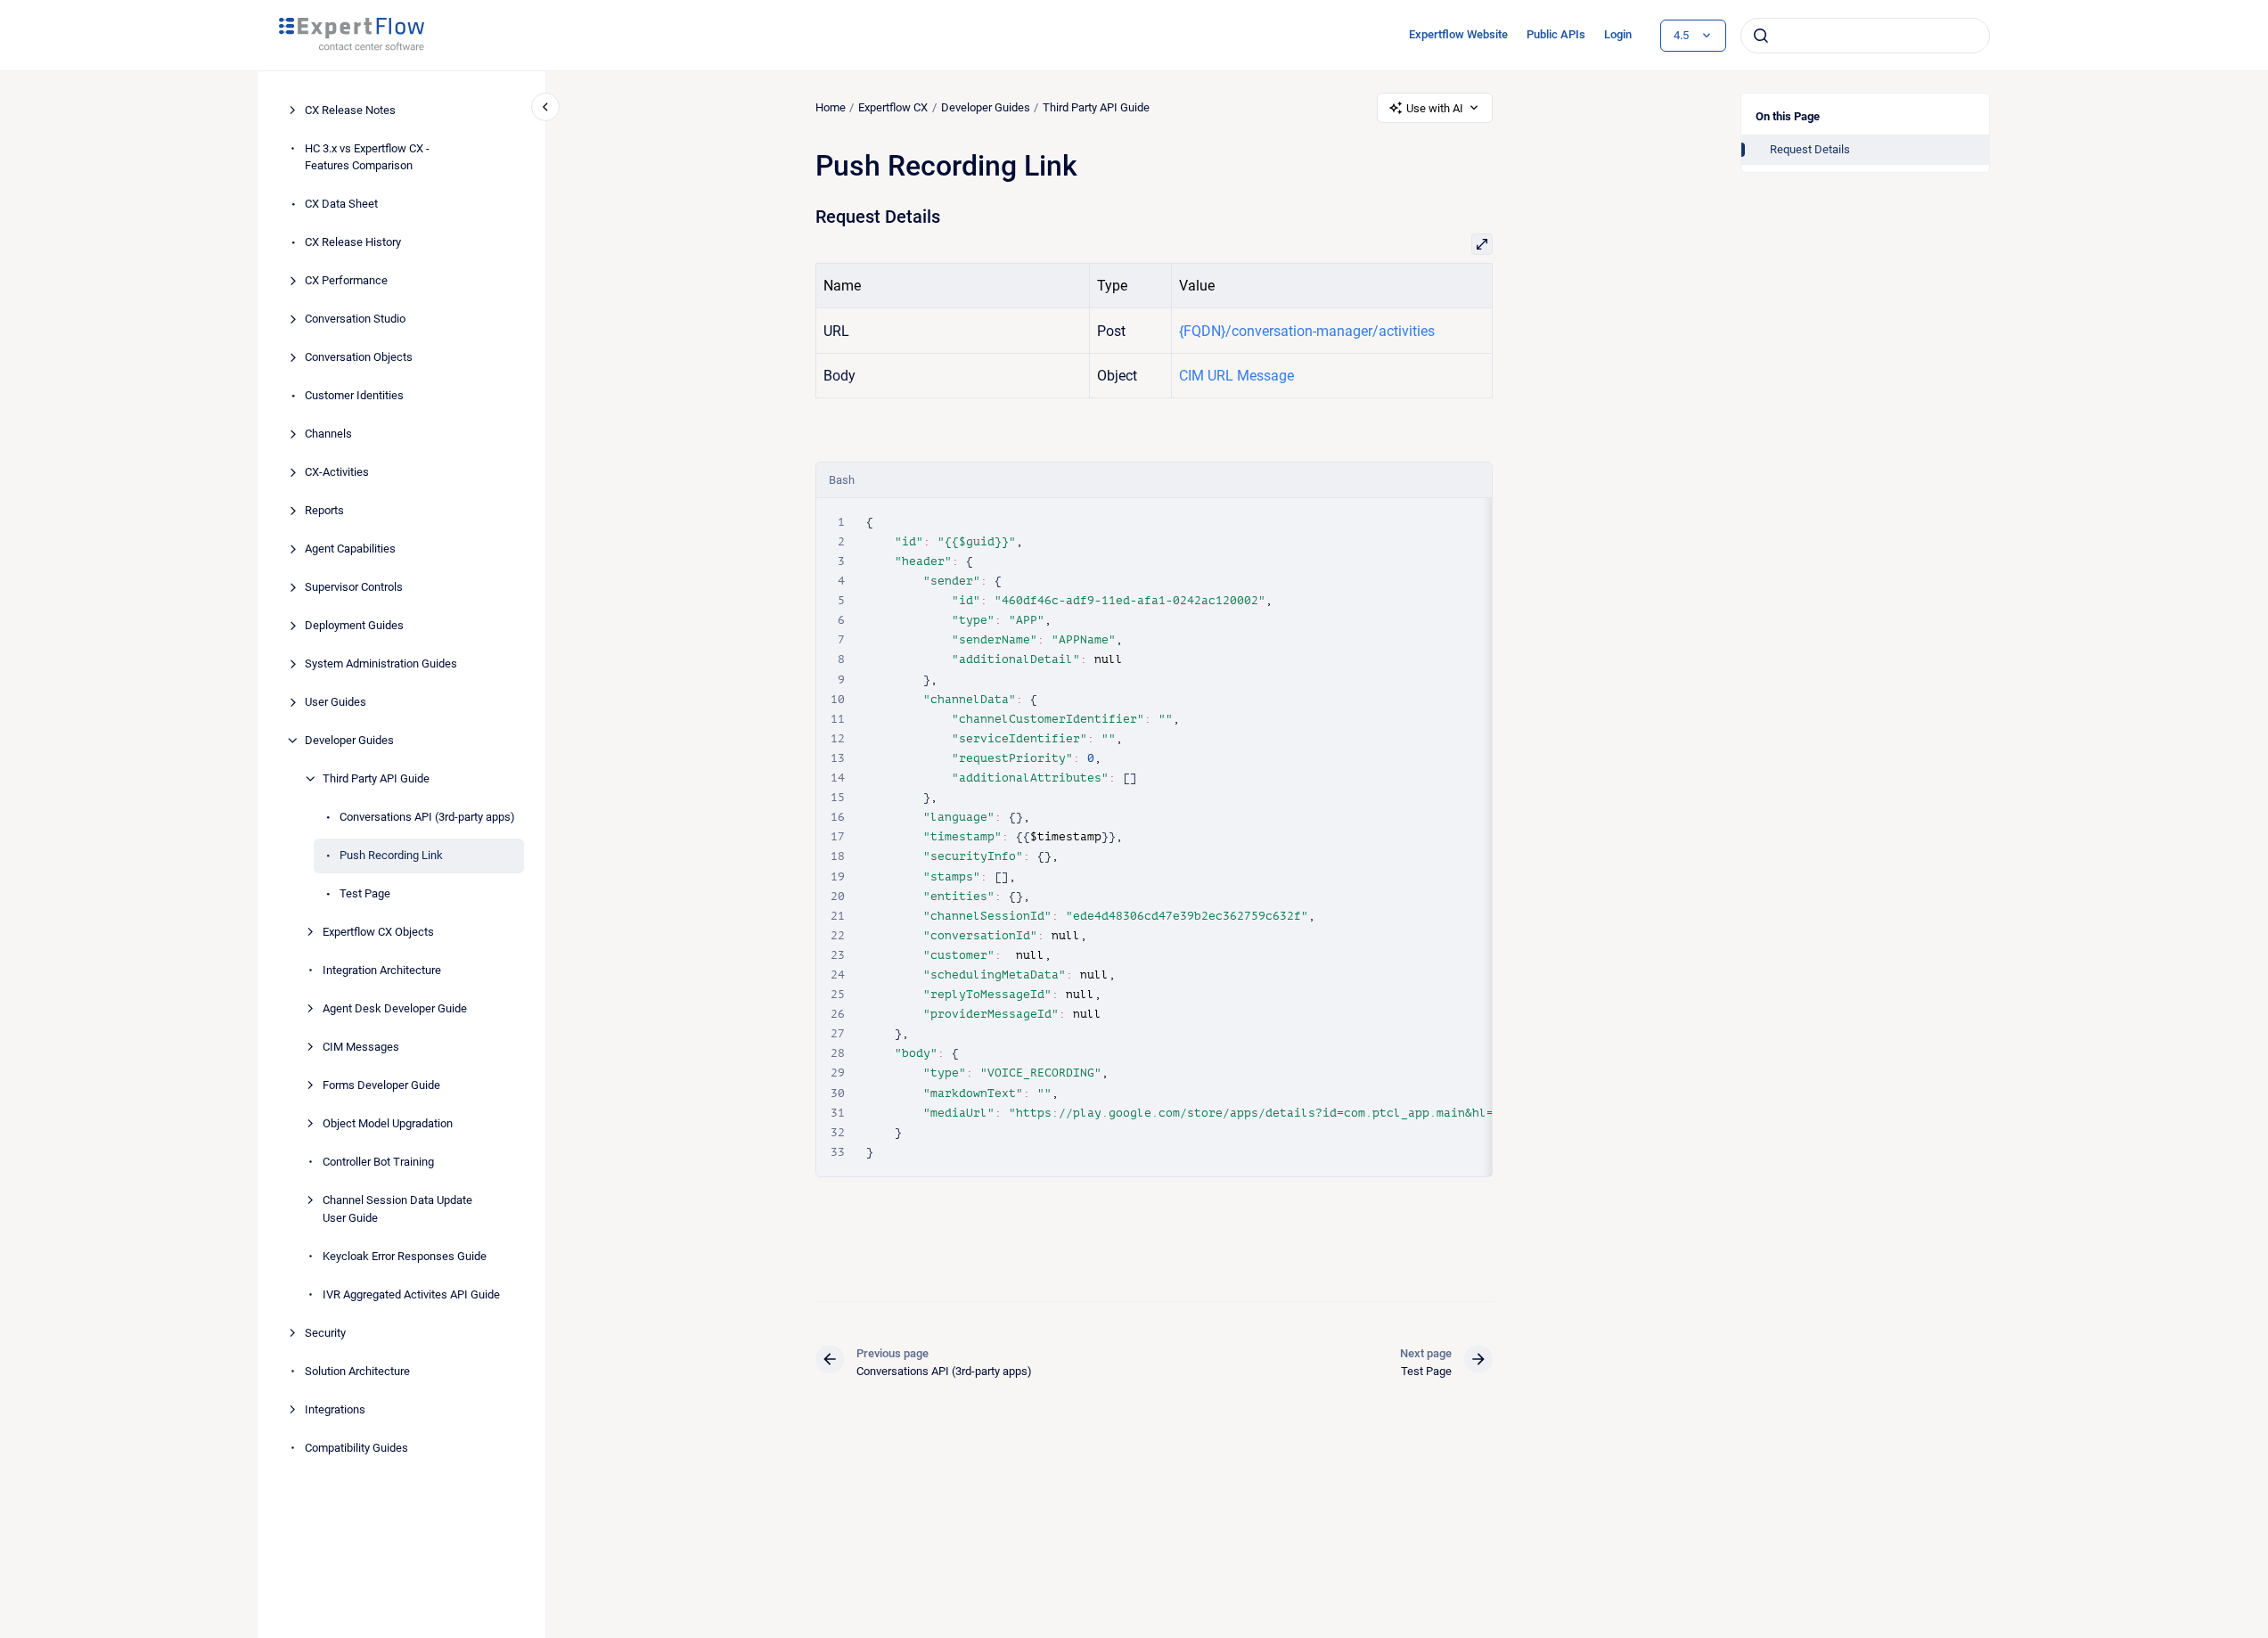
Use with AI (1435, 108)
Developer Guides (349, 740)
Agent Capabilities (350, 549)
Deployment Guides (354, 625)
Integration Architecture (382, 970)
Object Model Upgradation (388, 1123)
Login (1618, 34)
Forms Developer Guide (381, 1085)
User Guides (336, 702)
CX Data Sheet (341, 204)
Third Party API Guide (376, 778)
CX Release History (353, 242)
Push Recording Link (391, 855)
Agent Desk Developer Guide (395, 1008)
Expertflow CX (893, 107)
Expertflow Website (1458, 34)
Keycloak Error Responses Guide (405, 1256)
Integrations (335, 1409)
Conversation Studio (355, 319)
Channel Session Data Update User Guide (397, 1209)
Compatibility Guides (356, 1448)
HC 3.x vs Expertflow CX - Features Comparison (367, 157)
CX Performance (346, 280)
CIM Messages (361, 1047)
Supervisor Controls (354, 587)
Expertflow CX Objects (378, 932)
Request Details (1810, 149)
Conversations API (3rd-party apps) (427, 817)
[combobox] (1865, 36)
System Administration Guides (381, 663)
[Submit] (1761, 36)
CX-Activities (337, 472)
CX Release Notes (350, 110)
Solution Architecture (357, 1371)
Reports (324, 510)
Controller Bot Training (378, 1162)
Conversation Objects (359, 357)
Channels (328, 434)
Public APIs (1556, 34)
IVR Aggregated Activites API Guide (411, 1294)
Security (325, 1333)
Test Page (365, 893)
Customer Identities (354, 395)
